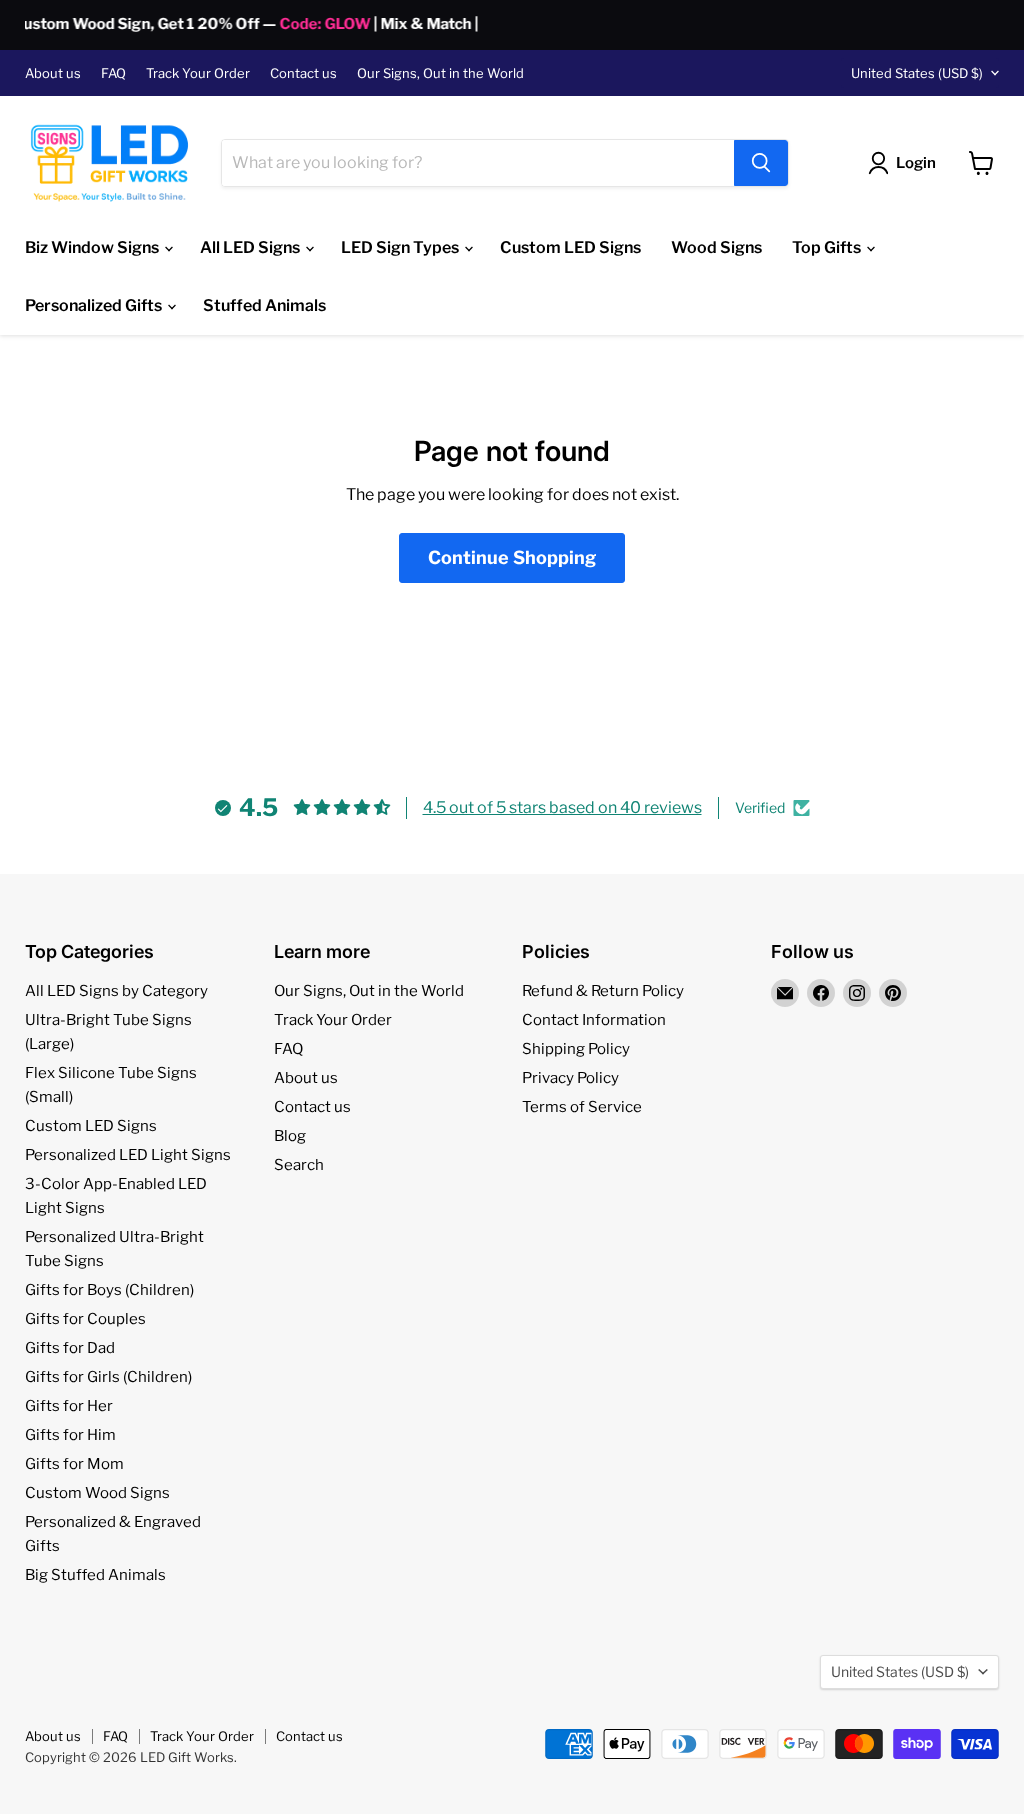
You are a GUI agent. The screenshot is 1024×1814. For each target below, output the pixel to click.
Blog (290, 1136)
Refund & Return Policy (603, 991)
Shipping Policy (576, 1049)
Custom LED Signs (570, 247)
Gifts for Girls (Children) (108, 1377)
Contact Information (594, 1020)
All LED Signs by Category (116, 991)
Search (299, 1165)
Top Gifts (828, 247)
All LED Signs (251, 247)
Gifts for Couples (85, 1319)
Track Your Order (198, 73)
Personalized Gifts (95, 305)
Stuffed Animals (264, 305)
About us (53, 73)
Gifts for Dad (70, 1348)
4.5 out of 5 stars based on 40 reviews (562, 807)
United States (917, 73)
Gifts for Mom (74, 1464)
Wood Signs (716, 247)
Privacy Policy (570, 1078)
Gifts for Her (69, 1406)
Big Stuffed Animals (95, 1575)
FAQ (113, 73)
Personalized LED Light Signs (128, 1155)
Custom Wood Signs (97, 1493)
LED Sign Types (401, 247)
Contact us (303, 73)
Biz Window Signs (93, 247)
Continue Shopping (512, 557)
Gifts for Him (70, 1435)
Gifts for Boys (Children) (109, 1290)
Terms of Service (582, 1107)
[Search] (761, 163)
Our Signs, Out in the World (440, 73)
